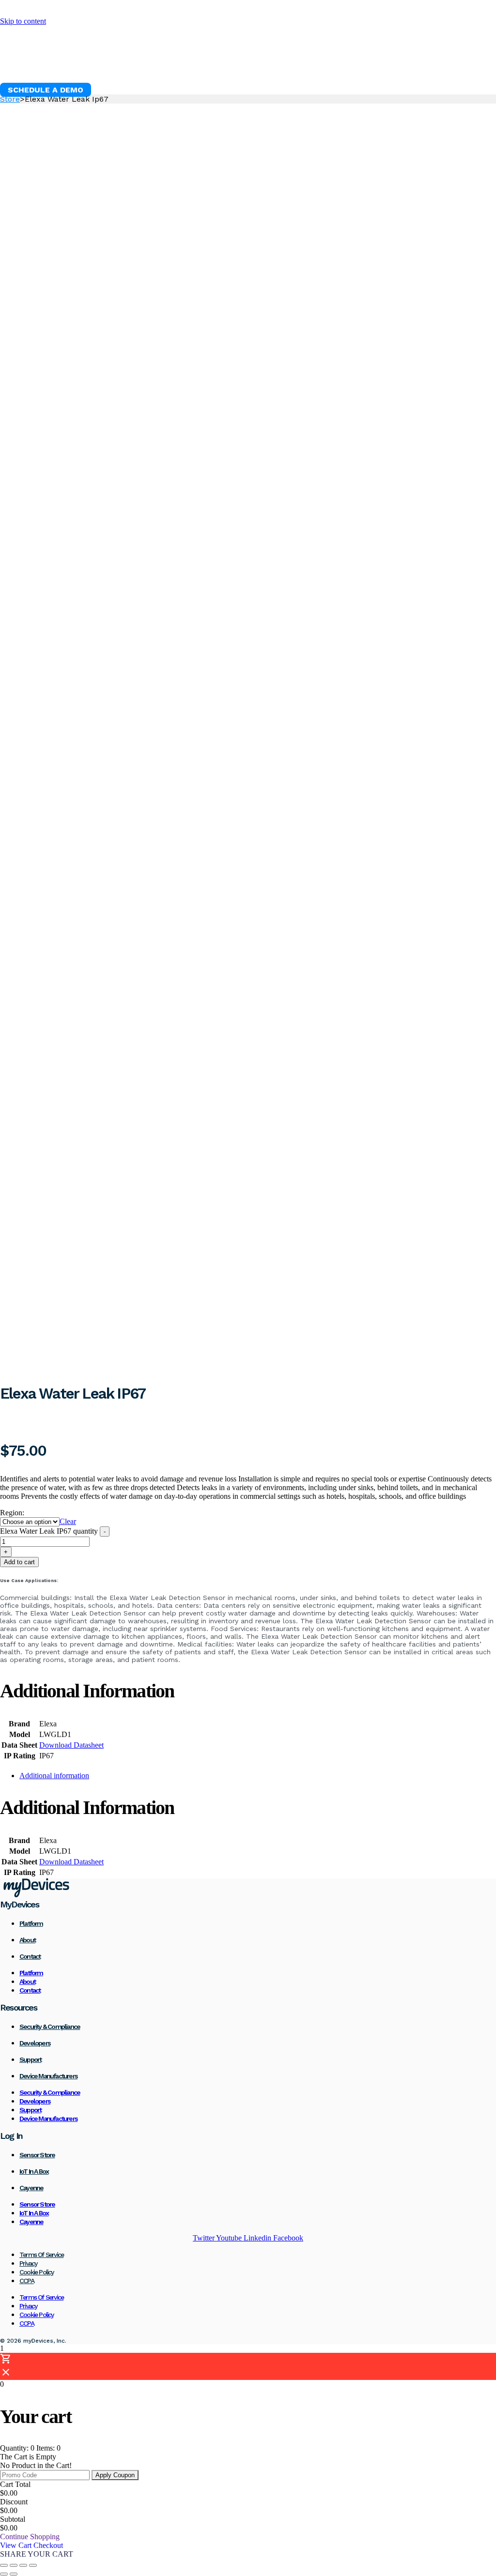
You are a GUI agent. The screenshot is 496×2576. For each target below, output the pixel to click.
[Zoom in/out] (4, 2565)
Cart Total (15, 2484)
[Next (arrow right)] (14, 2574)
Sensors (170, 66)
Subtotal (13, 2519)
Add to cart (19, 1562)
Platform (115, 66)
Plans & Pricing (300, 66)
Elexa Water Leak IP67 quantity (49, 1531)
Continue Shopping (30, 2537)
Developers (35, 2043)
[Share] (23, 2565)
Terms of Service (41, 2255)
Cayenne (31, 2188)
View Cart (17, 2545)
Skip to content (23, 21)
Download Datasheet (71, 1745)
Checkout (48, 2545)
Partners (372, 66)
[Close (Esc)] (33, 2565)
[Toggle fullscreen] (14, 2565)
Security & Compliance (50, 2027)
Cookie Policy (37, 2272)
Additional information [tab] (54, 1776)
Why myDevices (42, 66)
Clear (68, 1521)
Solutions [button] (227, 66)
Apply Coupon (115, 2475)
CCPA (27, 2281)
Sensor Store (37, 2155)
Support (30, 2059)
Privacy (28, 2263)
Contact (30, 1956)
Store (10, 99)
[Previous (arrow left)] (4, 2574)
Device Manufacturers (48, 2076)
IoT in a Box (34, 2171)
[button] (46, 90)
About (27, 1940)
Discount (14, 2502)
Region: (12, 1513)
